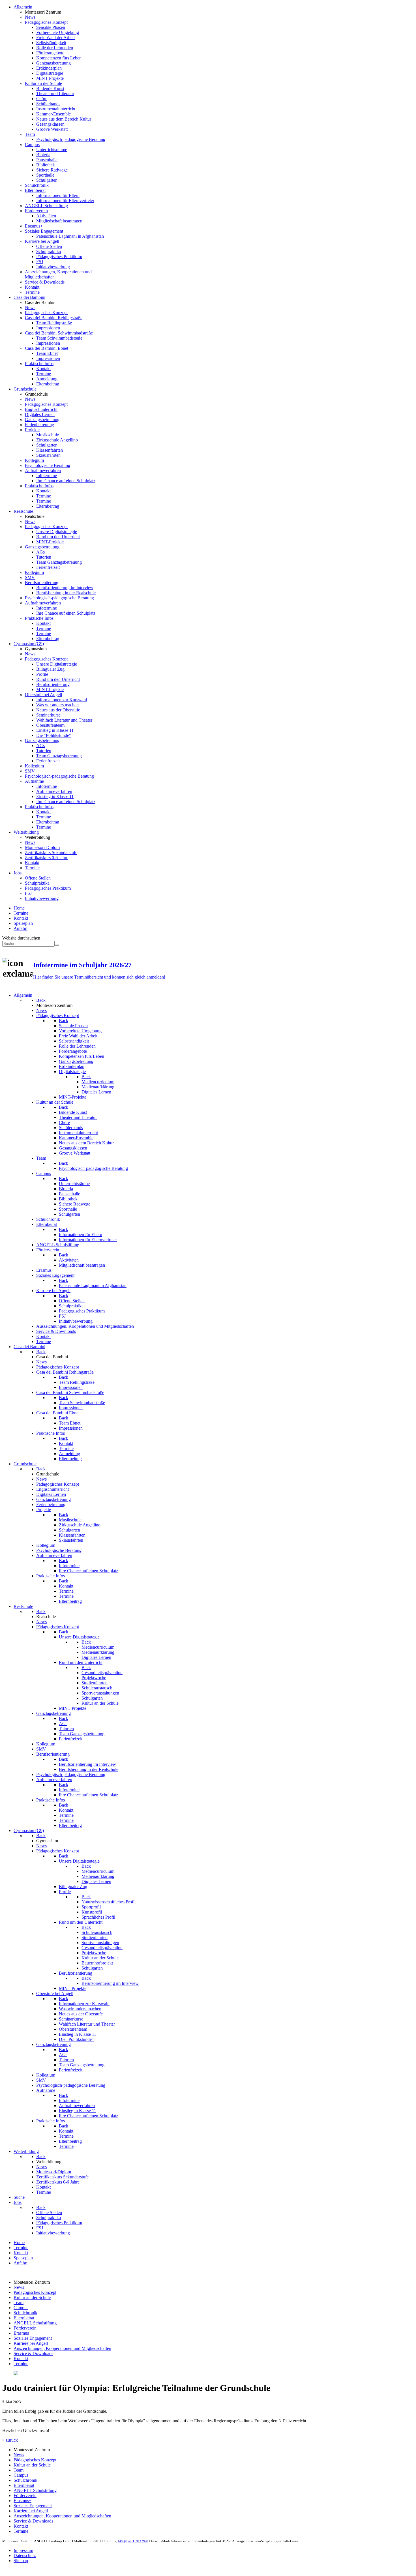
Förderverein (25, 2328)
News (19, 2287)
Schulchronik (25, 2313)
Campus (21, 2308)
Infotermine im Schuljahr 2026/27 (82, 965)
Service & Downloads (33, 2353)
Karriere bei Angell (31, 2343)
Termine (21, 913)
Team (19, 2302)
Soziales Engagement (33, 2338)
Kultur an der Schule (32, 2297)
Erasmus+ (22, 2333)
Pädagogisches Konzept (35, 2292)
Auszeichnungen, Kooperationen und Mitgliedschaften (62, 2348)
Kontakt (21, 918)
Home (19, 908)
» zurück (10, 2440)
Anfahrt (21, 928)
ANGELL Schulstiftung (35, 2323)
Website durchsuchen (21, 938)
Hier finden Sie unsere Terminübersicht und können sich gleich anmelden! (99, 977)
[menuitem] (23, 7)
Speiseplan (23, 923)
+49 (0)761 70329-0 (133, 2541)
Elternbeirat (24, 2318)
